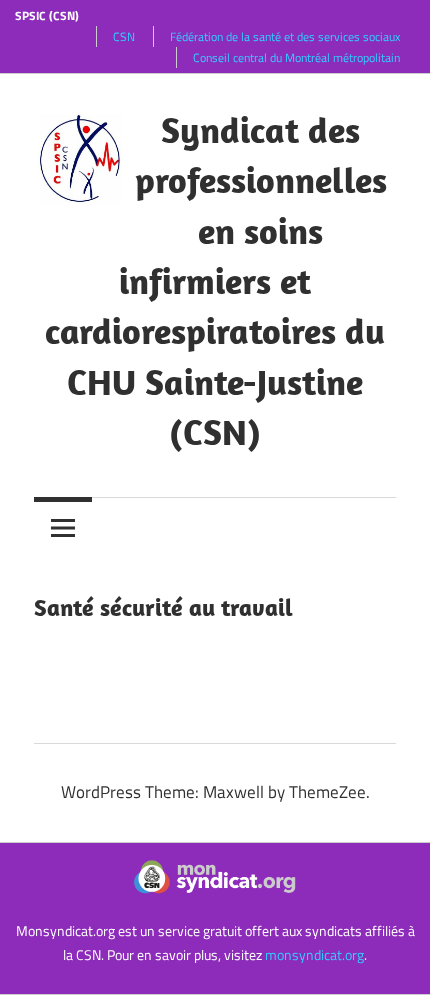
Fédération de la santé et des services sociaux (285, 36)
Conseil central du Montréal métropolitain (296, 57)
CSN (124, 36)
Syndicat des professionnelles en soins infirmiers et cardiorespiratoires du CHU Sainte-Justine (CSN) (216, 280)
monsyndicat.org (314, 954)
